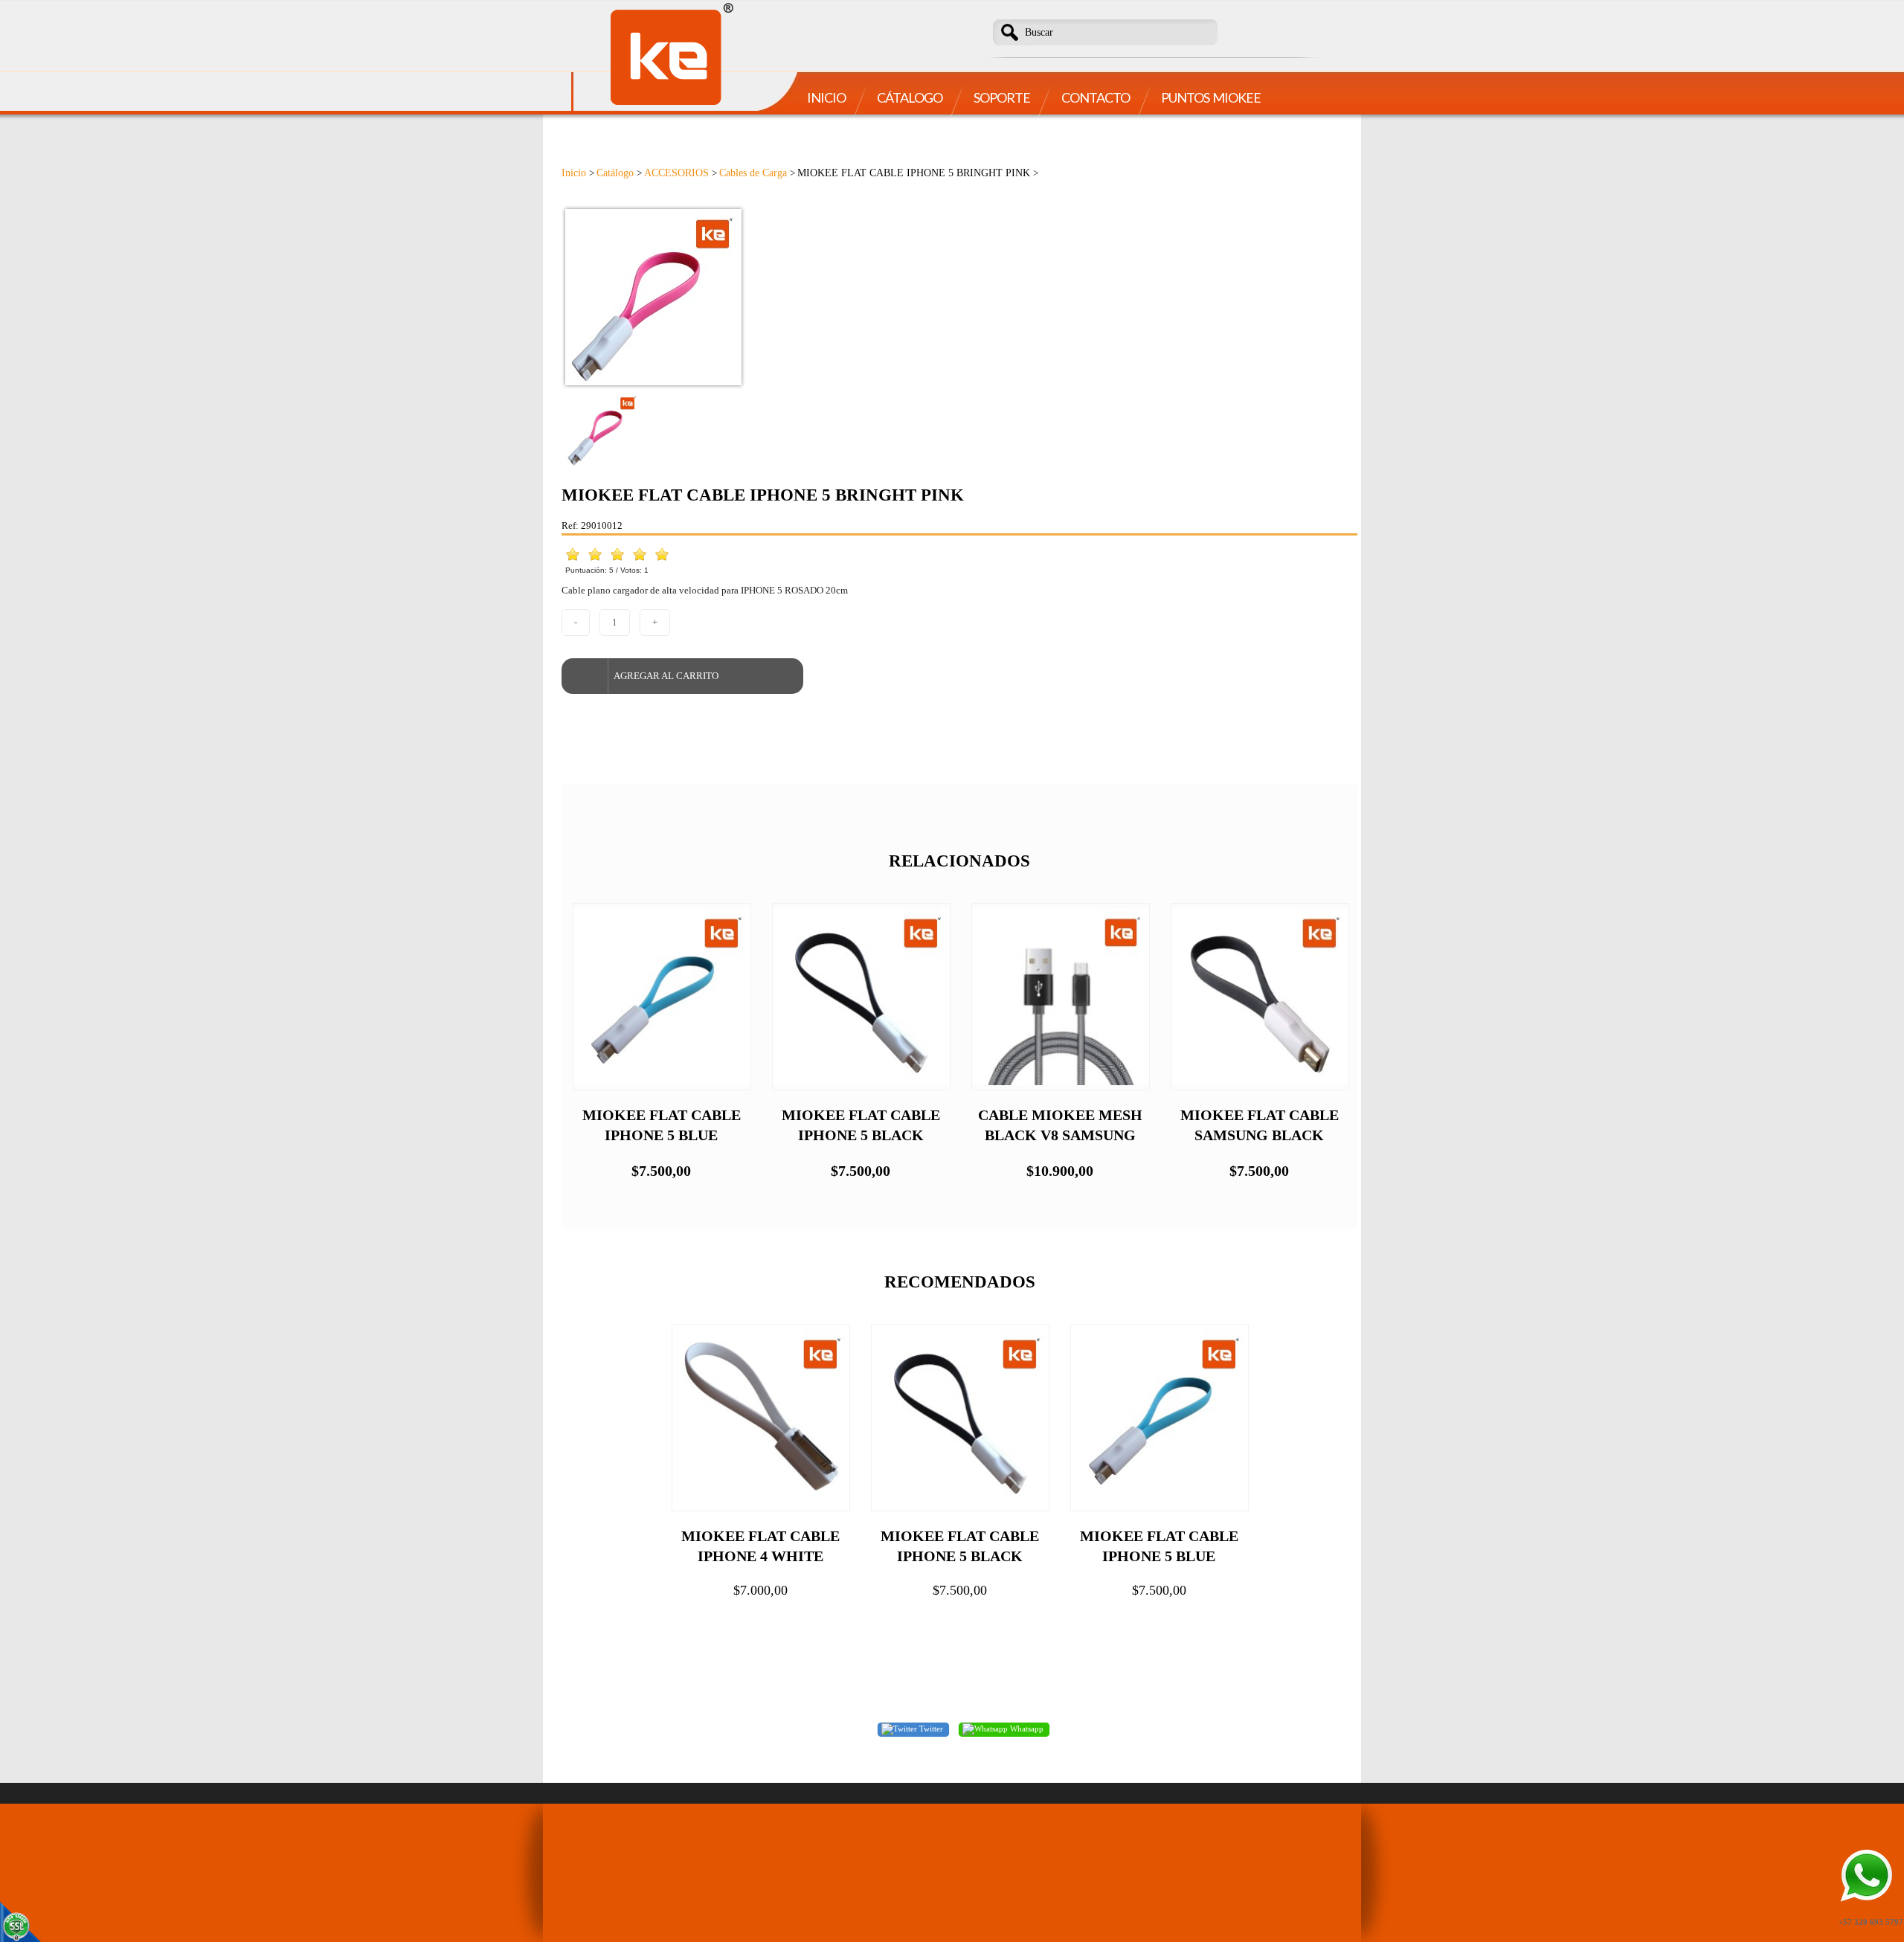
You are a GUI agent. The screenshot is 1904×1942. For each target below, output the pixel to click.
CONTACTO (1096, 97)
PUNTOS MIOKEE (1211, 97)
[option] (959, 297)
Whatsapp (1026, 1729)
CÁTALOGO (910, 97)
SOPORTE (1002, 97)
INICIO (826, 97)
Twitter (930, 1729)
